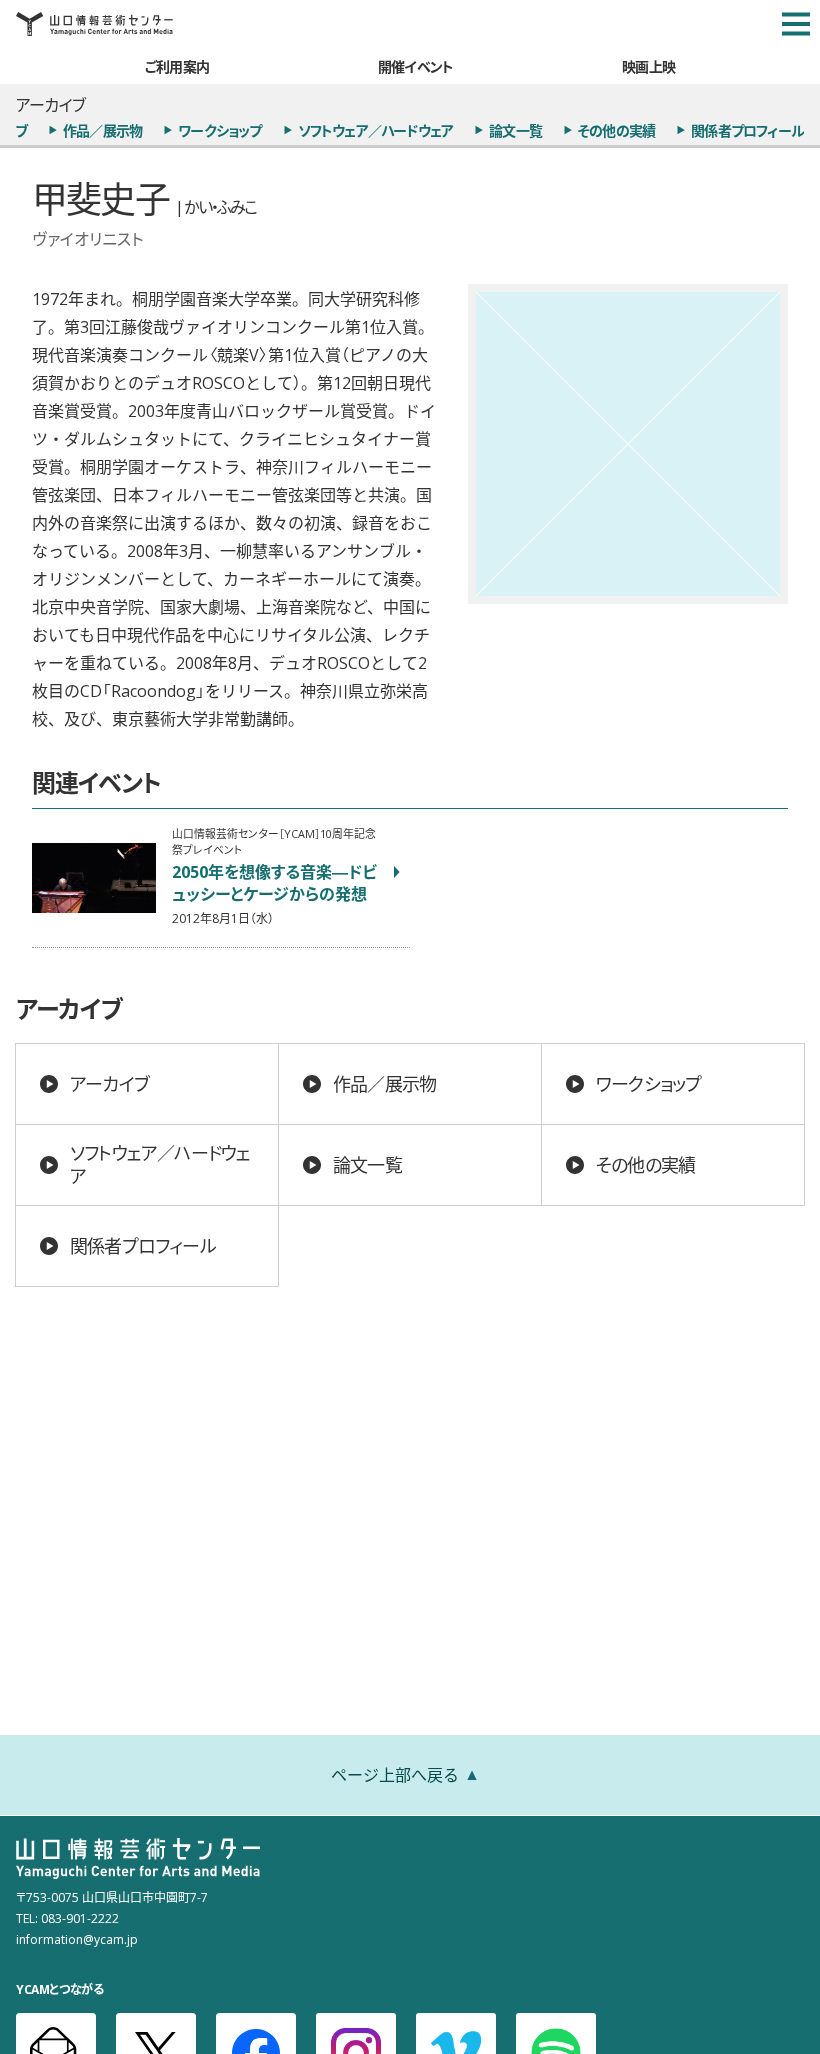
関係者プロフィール (747, 130)
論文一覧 (515, 130)
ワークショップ (219, 130)
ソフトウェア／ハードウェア (376, 130)
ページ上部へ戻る (395, 1774)
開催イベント (415, 66)
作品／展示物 (102, 130)
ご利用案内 (177, 66)
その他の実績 (616, 130)
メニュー (796, 24)
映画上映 (648, 66)
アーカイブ (109, 1083)
